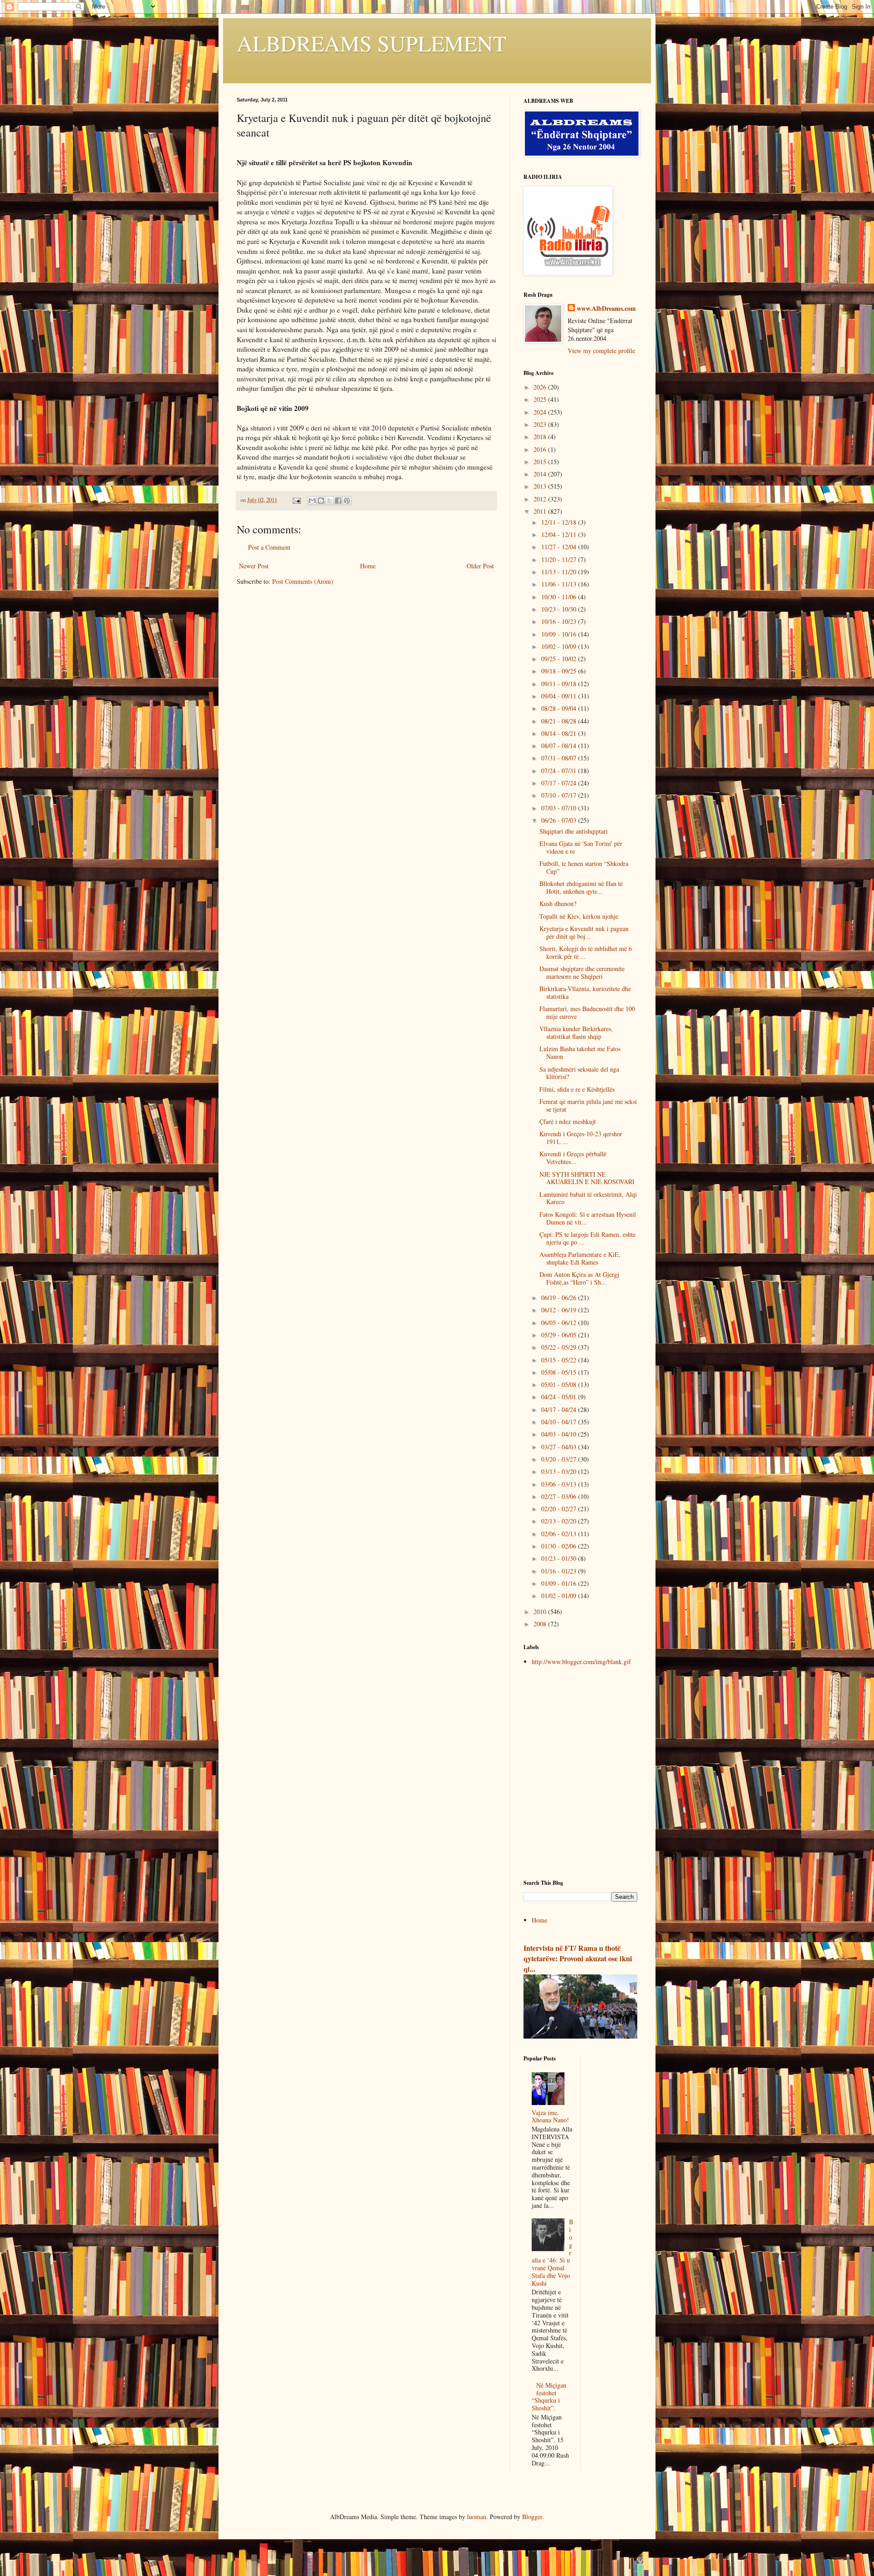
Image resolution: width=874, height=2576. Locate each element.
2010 (541, 1612)
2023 (541, 424)
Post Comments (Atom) (303, 581)
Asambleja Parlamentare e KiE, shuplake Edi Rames (580, 1258)
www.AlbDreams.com (606, 309)
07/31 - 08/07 (560, 758)
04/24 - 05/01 (560, 1397)
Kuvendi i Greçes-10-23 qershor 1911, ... (581, 1138)
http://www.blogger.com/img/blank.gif (581, 1662)
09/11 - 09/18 (560, 684)
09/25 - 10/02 (560, 659)
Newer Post (254, 566)
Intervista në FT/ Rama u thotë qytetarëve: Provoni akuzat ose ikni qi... (578, 1959)
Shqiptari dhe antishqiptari (574, 831)
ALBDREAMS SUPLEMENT (371, 43)
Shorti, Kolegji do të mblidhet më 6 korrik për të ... (586, 952)
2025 (541, 399)
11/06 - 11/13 (560, 584)
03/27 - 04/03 (560, 1447)
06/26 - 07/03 (560, 820)
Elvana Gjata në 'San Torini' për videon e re (581, 847)
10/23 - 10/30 (560, 609)
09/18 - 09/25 (560, 671)
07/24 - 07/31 (560, 771)
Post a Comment (269, 547)
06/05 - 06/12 (560, 1323)
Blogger (532, 2517)
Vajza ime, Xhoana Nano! (550, 2116)
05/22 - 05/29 (560, 1347)
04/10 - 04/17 (560, 1422)
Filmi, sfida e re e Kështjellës (577, 1089)
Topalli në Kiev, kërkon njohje (579, 916)
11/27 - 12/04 (560, 547)
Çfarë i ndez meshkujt (568, 1121)
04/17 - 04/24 (560, 1409)
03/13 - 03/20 (560, 1471)
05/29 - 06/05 (560, 1335)
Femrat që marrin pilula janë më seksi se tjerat (588, 1105)
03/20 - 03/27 (560, 1459)
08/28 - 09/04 (560, 708)
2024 (541, 412)
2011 (541, 511)
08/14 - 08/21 (560, 733)
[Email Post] (296, 500)
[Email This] (312, 501)
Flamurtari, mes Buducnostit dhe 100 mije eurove (587, 1012)
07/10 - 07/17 (560, 795)
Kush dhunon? (558, 903)
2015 (541, 462)
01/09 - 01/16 (560, 1583)
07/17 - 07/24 (560, 783)
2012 (541, 499)
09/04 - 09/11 (560, 696)
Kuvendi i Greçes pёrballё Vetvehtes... (573, 1158)
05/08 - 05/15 (560, 1372)
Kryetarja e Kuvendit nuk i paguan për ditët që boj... (584, 932)
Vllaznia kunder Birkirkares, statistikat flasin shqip (576, 1032)
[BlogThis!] (321, 501)
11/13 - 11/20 (560, 572)
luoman (477, 2517)
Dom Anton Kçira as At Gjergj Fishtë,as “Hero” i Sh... (579, 1278)
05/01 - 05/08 (560, 1384)
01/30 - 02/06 (560, 1546)
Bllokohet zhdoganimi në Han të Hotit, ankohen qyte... (581, 887)
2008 (541, 1624)
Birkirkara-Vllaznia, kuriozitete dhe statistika (585, 992)
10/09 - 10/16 (560, 634)
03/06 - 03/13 (560, 1484)
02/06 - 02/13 (560, 1534)
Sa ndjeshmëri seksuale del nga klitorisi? (579, 1073)
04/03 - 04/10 (560, 1434)
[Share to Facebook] (338, 501)
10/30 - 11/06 (560, 597)
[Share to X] (330, 501)
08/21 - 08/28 (560, 721)
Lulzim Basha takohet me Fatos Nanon (580, 1053)
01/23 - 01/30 (560, 1558)
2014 (541, 474)
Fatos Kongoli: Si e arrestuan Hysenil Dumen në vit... (588, 1218)
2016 (541, 449)
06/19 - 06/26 (560, 1298)
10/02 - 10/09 (560, 646)
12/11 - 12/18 (560, 522)
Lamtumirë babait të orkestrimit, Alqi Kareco (588, 1198)
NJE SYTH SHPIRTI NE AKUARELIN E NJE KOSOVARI (587, 1178)
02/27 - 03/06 (560, 1496)
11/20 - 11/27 (560, 559)
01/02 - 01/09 (560, 1596)
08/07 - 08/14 (560, 746)
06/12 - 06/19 (560, 1310)
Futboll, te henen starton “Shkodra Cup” (584, 867)
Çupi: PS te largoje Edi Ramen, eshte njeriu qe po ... (587, 1238)
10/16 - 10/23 (560, 621)
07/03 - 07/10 (560, 808)
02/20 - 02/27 (560, 1509)
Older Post (480, 566)
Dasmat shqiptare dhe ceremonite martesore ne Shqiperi (582, 972)
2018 (541, 437)
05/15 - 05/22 (560, 1360)
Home (368, 566)
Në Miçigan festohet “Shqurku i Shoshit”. (549, 2396)
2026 (541, 387)
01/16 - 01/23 (560, 1571)
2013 (541, 486)
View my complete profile (601, 351)
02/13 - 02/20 (560, 1521)
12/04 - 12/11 (560, 534)
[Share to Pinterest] (347, 501)
